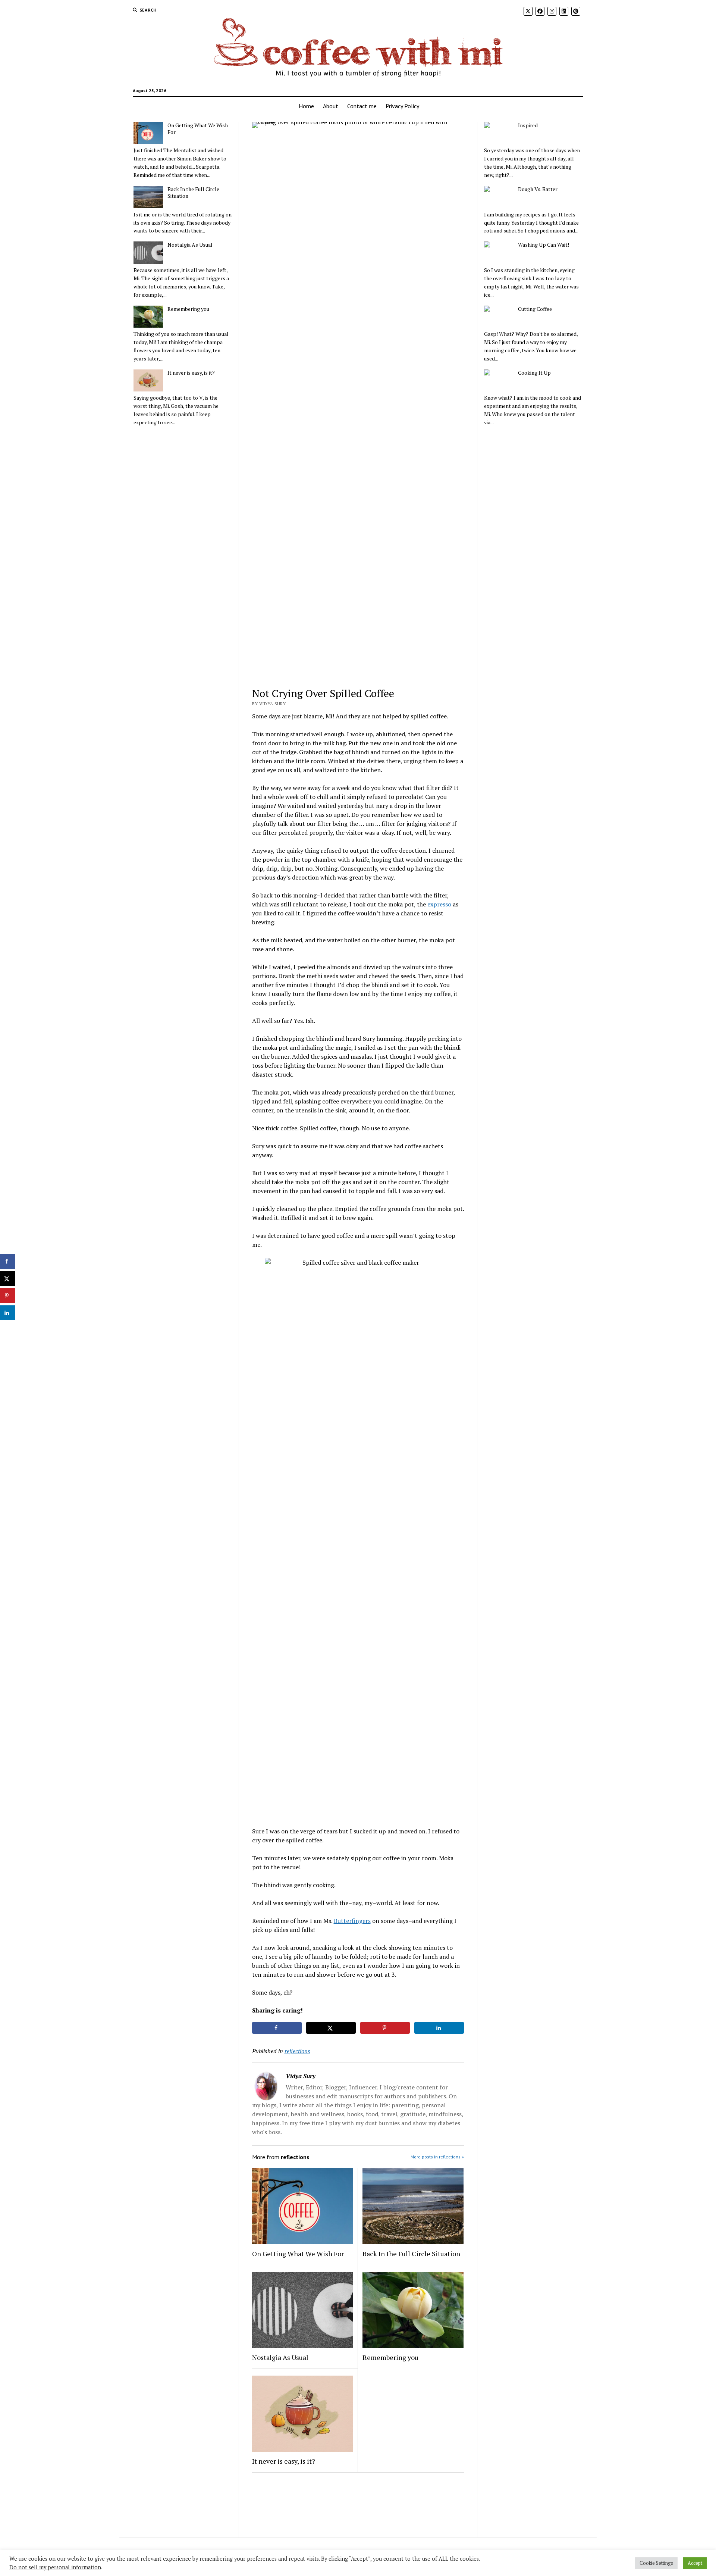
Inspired (528, 125)
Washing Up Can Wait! (544, 245)
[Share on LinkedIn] (439, 2028)
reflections (297, 2051)
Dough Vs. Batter (538, 189)
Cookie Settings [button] (656, 2563)
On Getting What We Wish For (198, 129)
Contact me (362, 106)
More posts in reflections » (437, 2157)
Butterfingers (352, 1921)
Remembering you (188, 309)
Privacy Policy (402, 106)
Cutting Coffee (535, 309)
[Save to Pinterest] (385, 2028)
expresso (439, 904)
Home (306, 106)
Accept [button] (695, 2563)
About (331, 106)
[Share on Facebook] (277, 2028)
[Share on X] (331, 2028)
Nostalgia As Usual (190, 245)
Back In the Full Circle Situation (193, 193)
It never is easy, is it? (191, 373)
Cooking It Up (534, 373)
